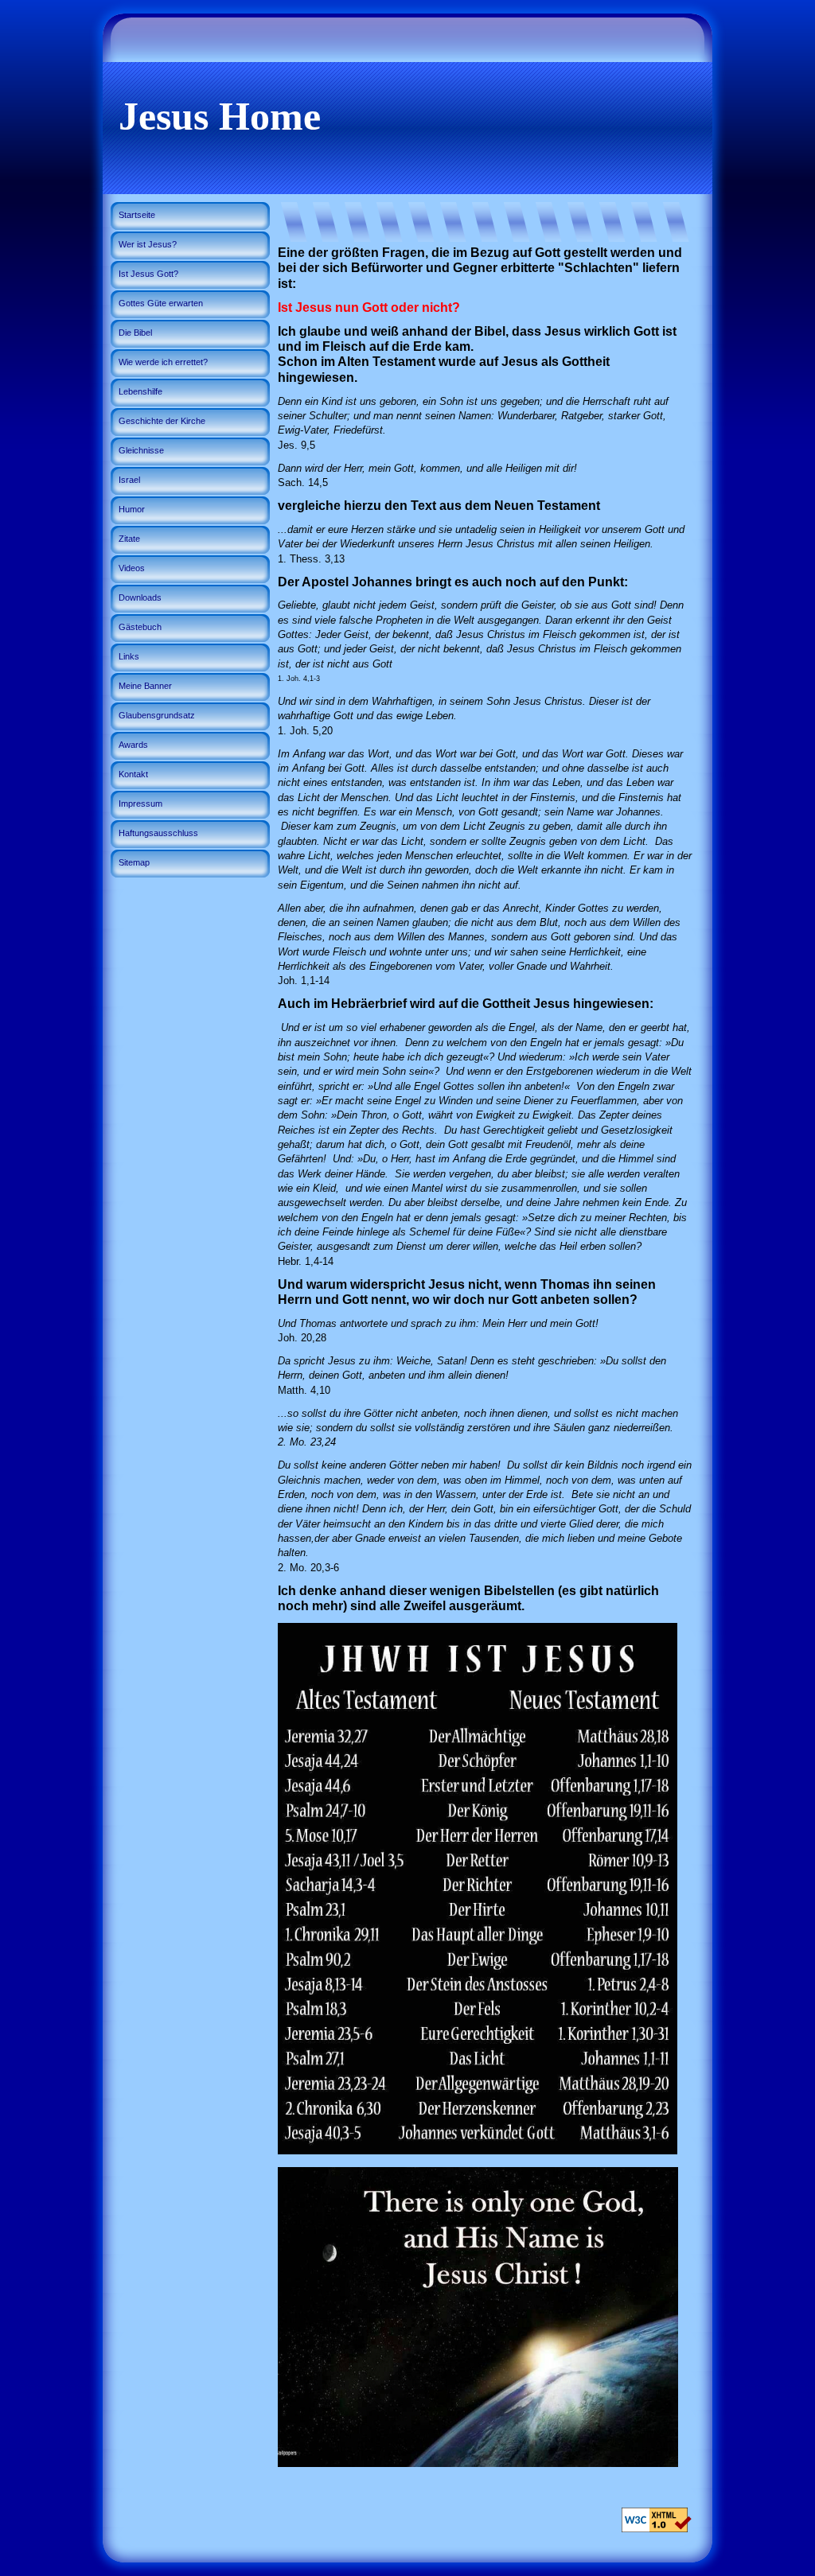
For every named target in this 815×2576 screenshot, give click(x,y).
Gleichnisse (141, 450)
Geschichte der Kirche (162, 421)
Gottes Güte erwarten (161, 303)
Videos (132, 568)
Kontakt (133, 774)
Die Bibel (135, 333)
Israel (129, 480)
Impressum (140, 804)
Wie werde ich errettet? (163, 362)
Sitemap (134, 862)
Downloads (140, 597)
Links (129, 656)
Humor (132, 509)
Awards (133, 745)
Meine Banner (145, 686)
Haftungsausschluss (158, 833)
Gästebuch (140, 627)
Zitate (129, 539)
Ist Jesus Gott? (148, 274)
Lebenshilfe (140, 391)
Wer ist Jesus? (148, 244)
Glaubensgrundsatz (157, 715)
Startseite (137, 215)
